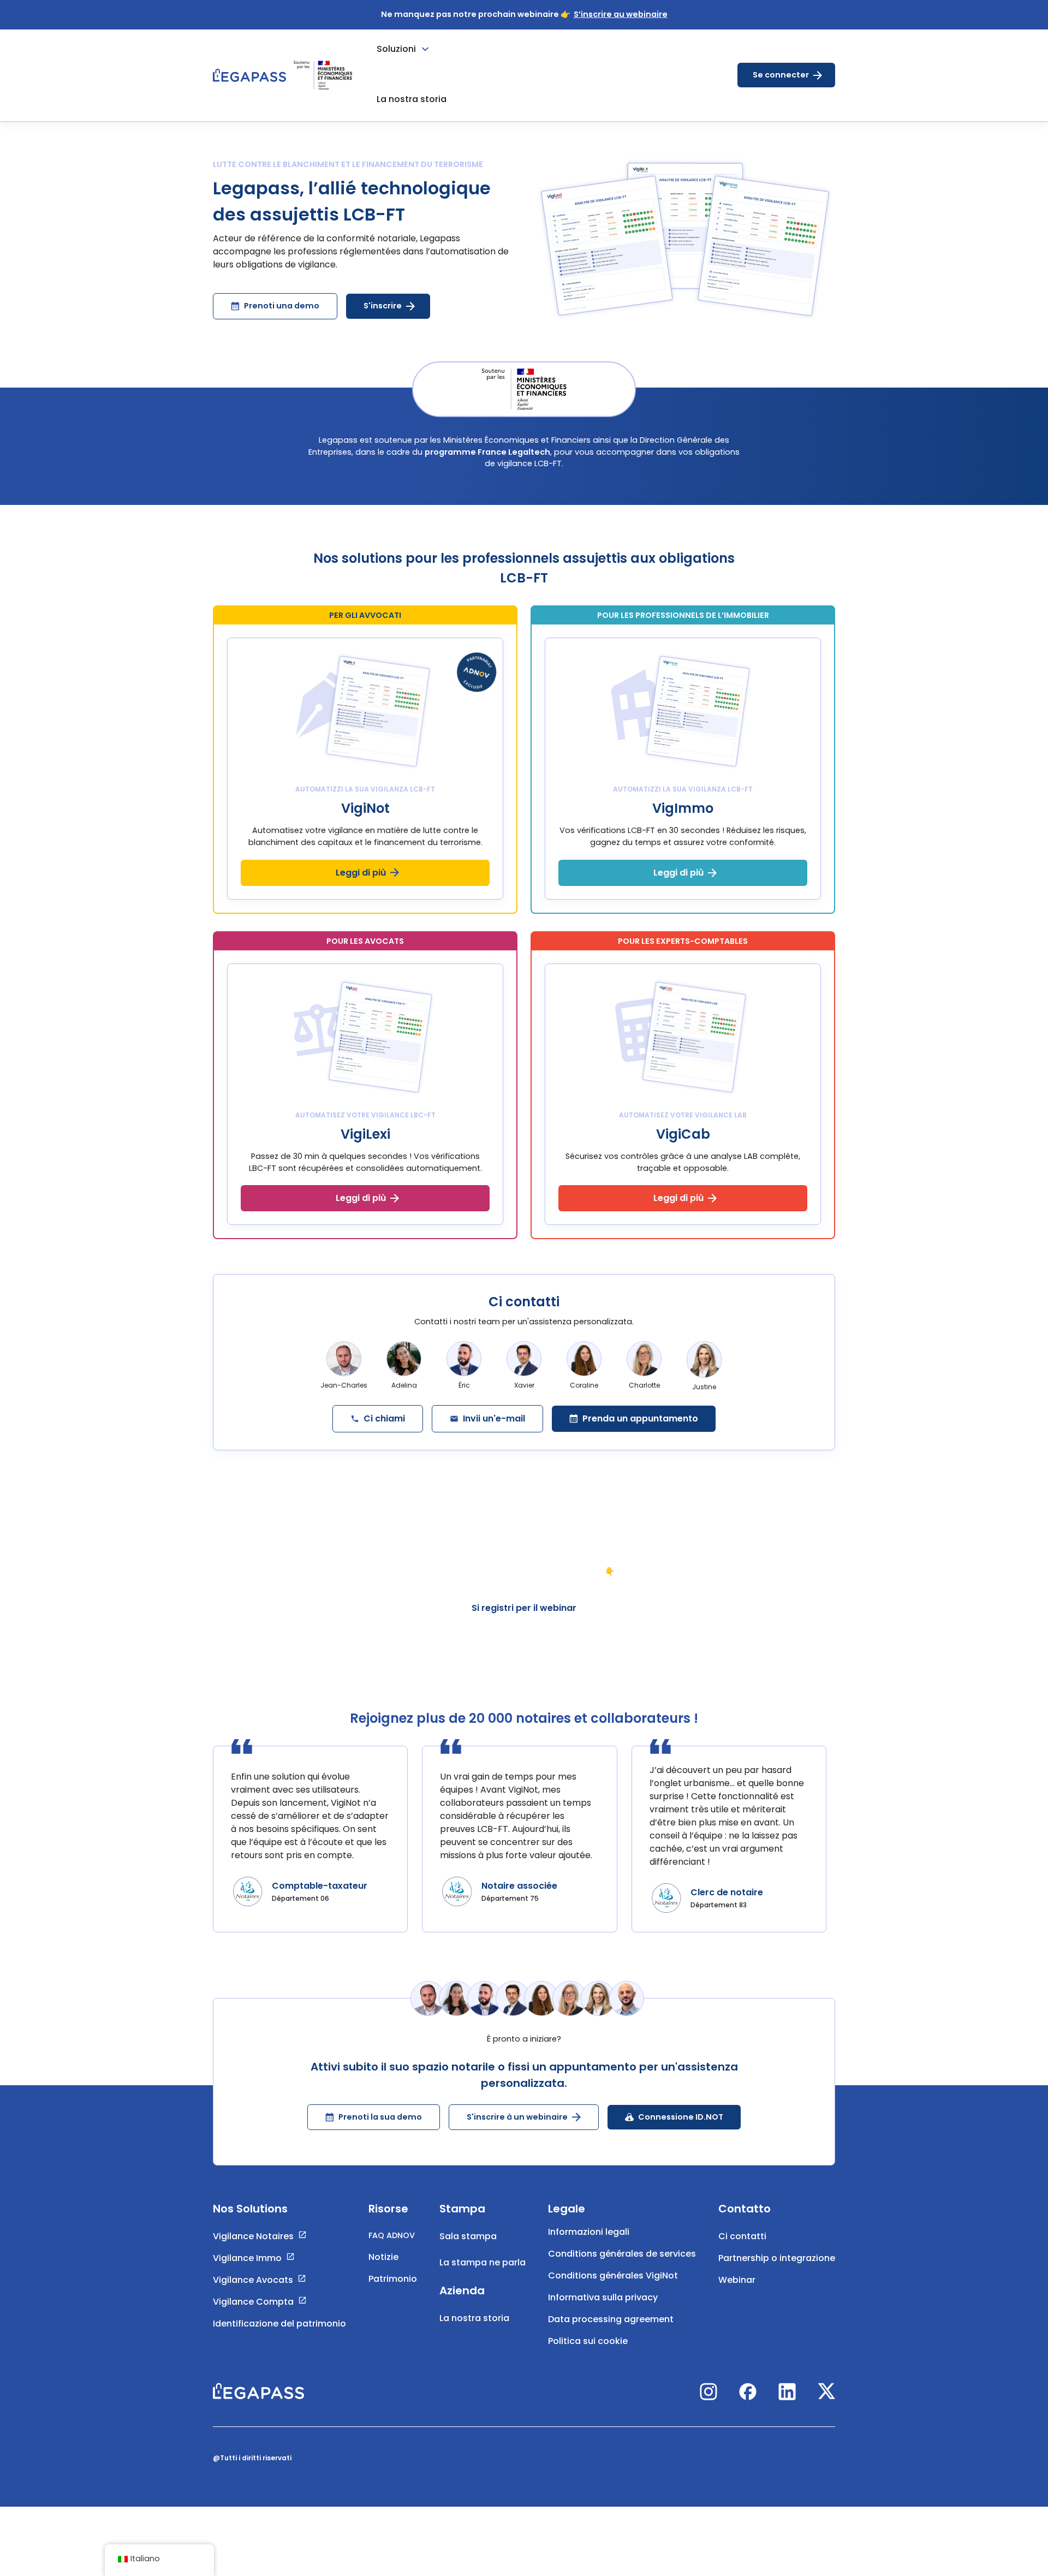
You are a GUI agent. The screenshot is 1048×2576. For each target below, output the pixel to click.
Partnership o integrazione (777, 2258)
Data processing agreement (611, 2319)
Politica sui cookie (588, 2341)
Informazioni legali (589, 2232)
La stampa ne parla (483, 2262)
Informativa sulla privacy (603, 2297)
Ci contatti (742, 2236)
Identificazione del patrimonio (279, 2324)
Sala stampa (468, 2236)
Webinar (737, 2280)
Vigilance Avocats (253, 2280)
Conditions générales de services (622, 2254)
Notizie (383, 2256)
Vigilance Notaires (253, 2236)
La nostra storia (474, 2318)
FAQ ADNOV (392, 2235)
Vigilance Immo (247, 2258)
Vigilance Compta (253, 2302)
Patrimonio (393, 2278)
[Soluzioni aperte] (425, 49)
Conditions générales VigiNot (613, 2275)
